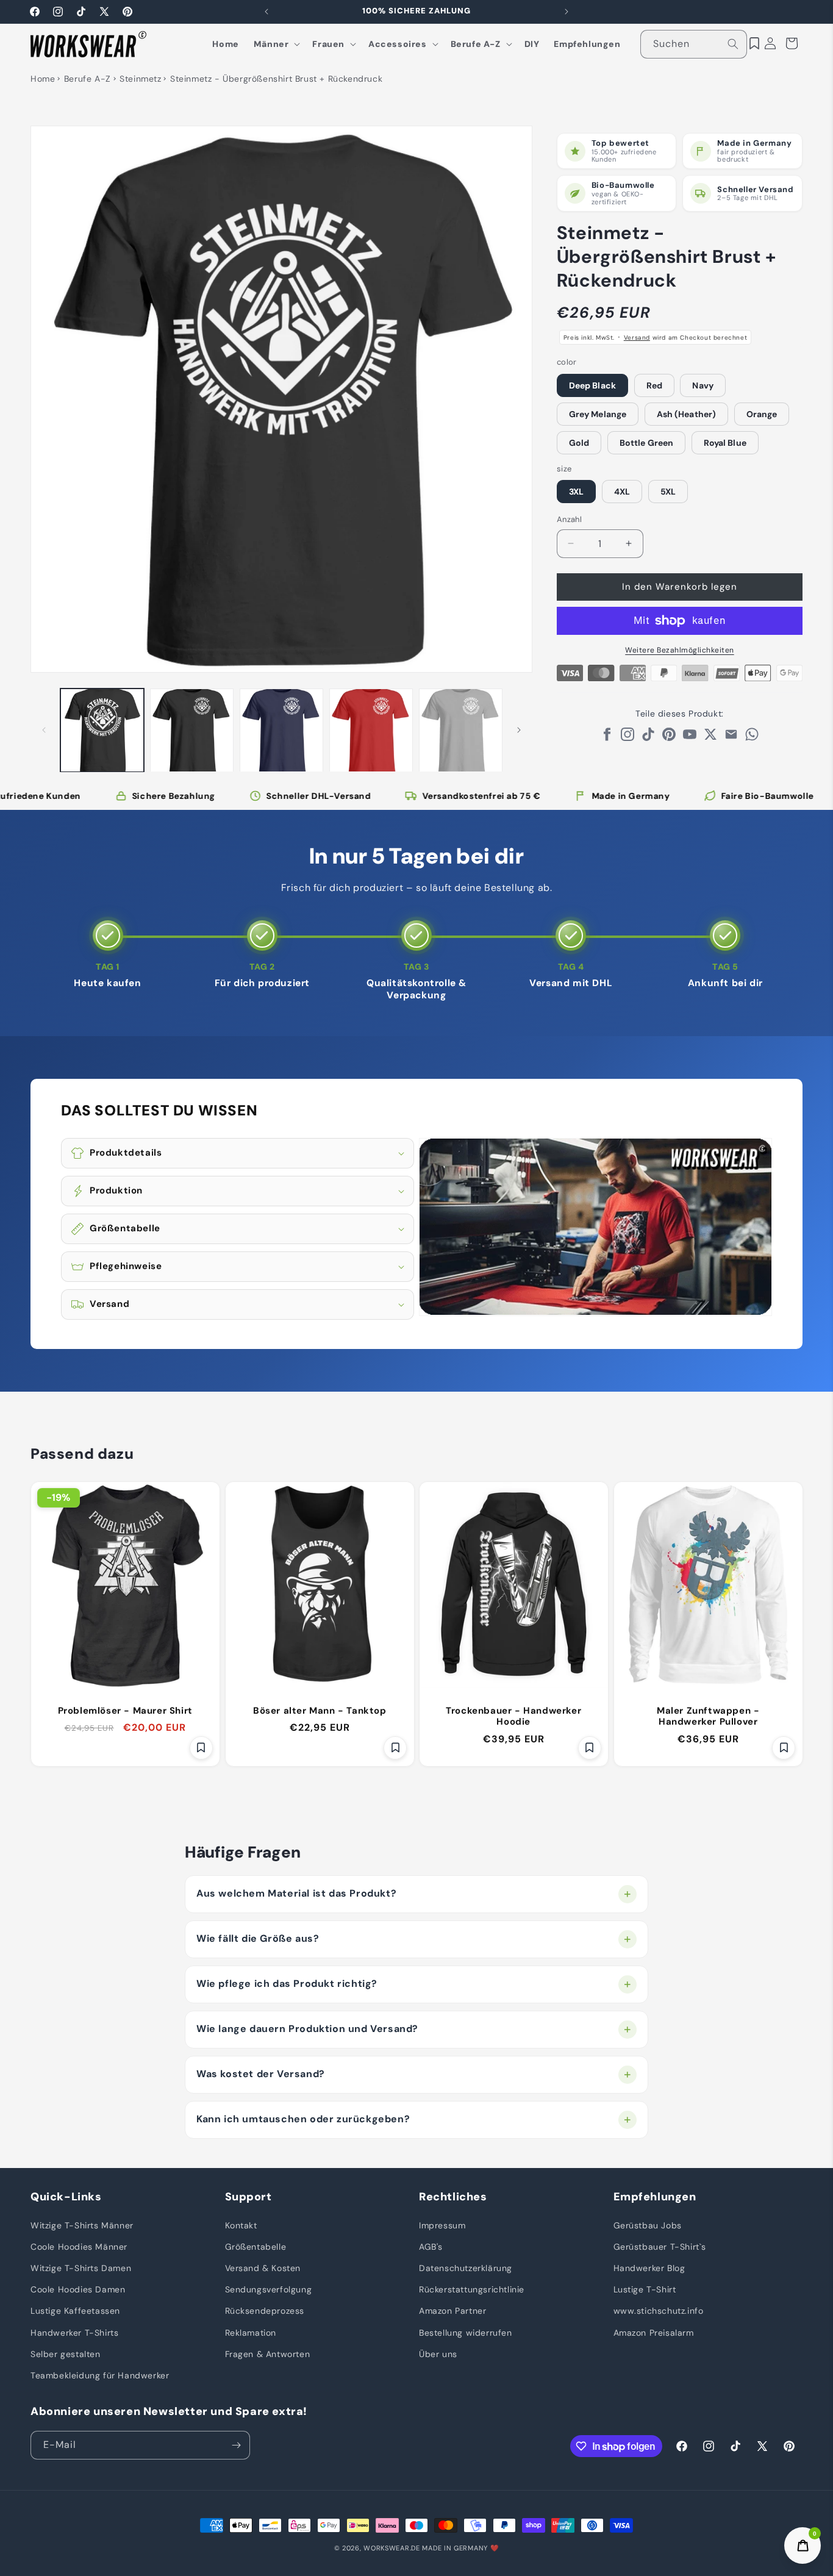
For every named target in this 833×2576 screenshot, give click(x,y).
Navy (703, 385)
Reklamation (251, 2332)
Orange (762, 414)
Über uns (438, 2353)
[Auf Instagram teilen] (627, 738)
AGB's (431, 2246)
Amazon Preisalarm (654, 2332)
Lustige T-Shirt (645, 2289)
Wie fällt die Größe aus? (258, 1938)
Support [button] (248, 2197)
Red (654, 385)
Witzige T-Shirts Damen (81, 2267)
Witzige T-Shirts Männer (82, 2225)
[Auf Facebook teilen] (607, 738)
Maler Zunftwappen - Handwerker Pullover (708, 1716)
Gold (579, 443)
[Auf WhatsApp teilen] (752, 738)
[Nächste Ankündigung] (567, 12)
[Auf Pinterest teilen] (669, 738)
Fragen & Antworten (268, 2353)
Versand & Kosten (263, 2267)
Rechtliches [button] (453, 2197)
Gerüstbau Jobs (648, 2225)
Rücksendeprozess (265, 2311)
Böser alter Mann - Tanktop (319, 1710)
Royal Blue (725, 443)
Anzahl (569, 519)
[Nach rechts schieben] (519, 730)
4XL (622, 492)
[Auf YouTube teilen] (690, 738)
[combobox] (694, 44)
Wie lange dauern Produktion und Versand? (307, 2029)
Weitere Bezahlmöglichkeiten (680, 650)
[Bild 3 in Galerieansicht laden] (281, 730)
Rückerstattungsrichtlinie (472, 2289)
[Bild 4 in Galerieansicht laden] (371, 730)
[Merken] (201, 1748)
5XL (668, 492)
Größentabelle (256, 2246)
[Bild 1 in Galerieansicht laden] (102, 730)
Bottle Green (646, 443)
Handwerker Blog (649, 2267)
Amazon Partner (452, 2311)
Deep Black (592, 385)
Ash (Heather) (686, 414)
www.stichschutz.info (659, 2311)
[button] (276, 44)
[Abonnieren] (236, 2445)
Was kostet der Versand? (261, 2074)
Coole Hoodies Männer (79, 2246)
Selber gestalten (66, 2353)
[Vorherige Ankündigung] (266, 12)
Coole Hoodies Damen (78, 2289)
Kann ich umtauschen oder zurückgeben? (303, 2119)
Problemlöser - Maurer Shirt (125, 1710)
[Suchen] (733, 44)
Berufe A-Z (88, 79)
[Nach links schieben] (44, 730)
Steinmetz (140, 79)
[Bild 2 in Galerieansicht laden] (192, 730)
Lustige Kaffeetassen (75, 2311)
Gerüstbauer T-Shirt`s (660, 2246)
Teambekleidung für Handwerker (100, 2375)
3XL (576, 492)
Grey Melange (598, 414)
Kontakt (241, 2225)
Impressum (442, 2225)
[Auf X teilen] (710, 738)
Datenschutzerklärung (466, 2267)
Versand (637, 338)
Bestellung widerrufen (466, 2332)
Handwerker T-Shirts (74, 2332)
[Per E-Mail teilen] (731, 738)
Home (43, 79)
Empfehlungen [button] (655, 2197)
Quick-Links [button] (66, 2197)
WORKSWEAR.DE (391, 2548)
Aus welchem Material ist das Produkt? (296, 1893)
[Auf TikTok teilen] (648, 738)
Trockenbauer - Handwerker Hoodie (513, 1716)
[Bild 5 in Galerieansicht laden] (461, 730)
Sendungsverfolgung (269, 2289)
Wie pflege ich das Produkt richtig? (287, 1984)
